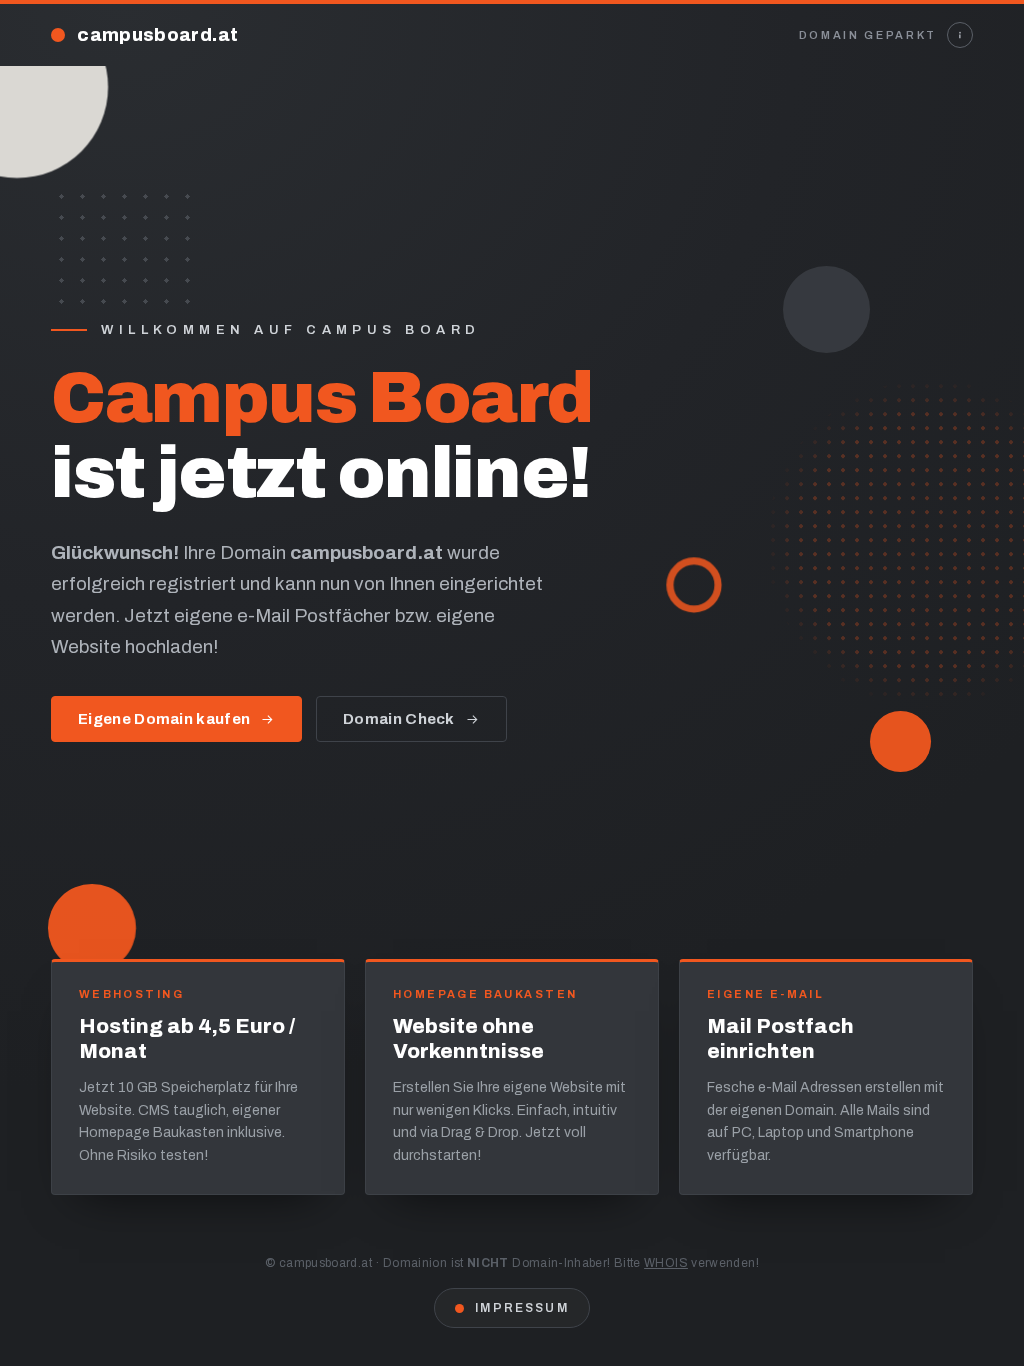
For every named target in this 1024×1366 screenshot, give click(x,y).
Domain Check (399, 719)
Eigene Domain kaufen (164, 719)
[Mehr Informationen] (960, 35)
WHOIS (666, 1263)
